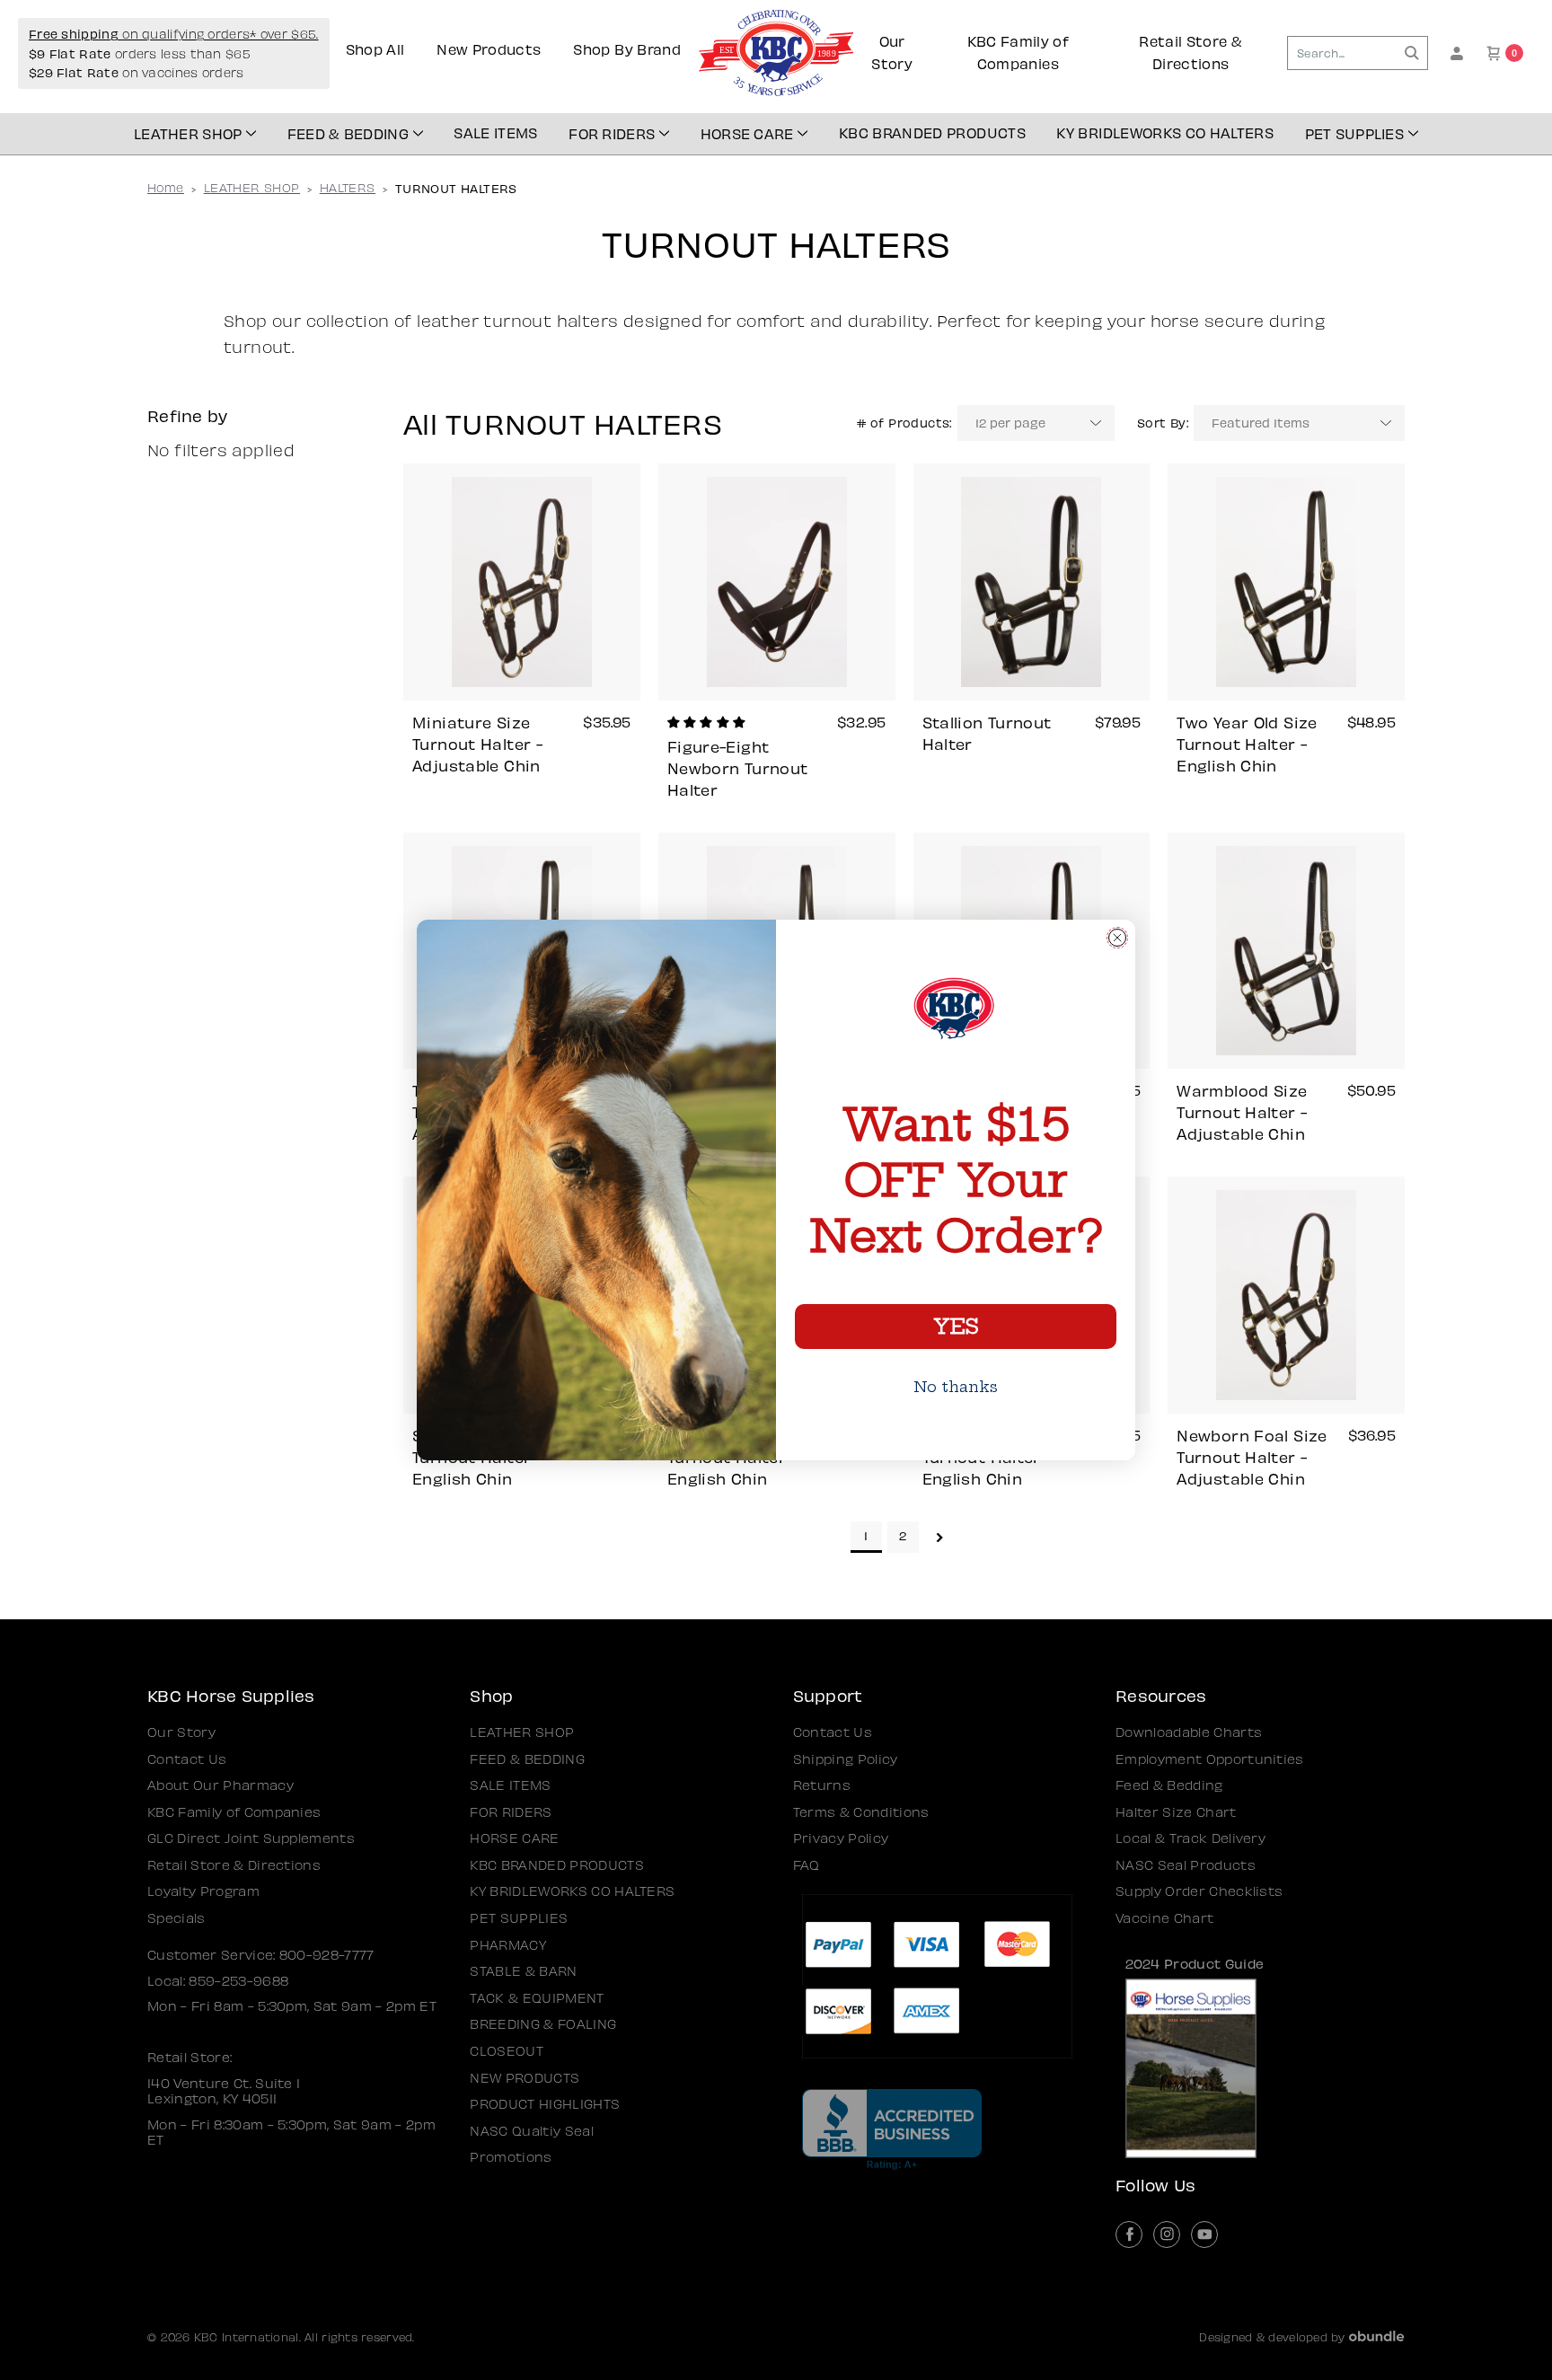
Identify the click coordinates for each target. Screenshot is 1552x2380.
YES (956, 1327)
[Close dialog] (1117, 938)
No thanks (956, 1387)
